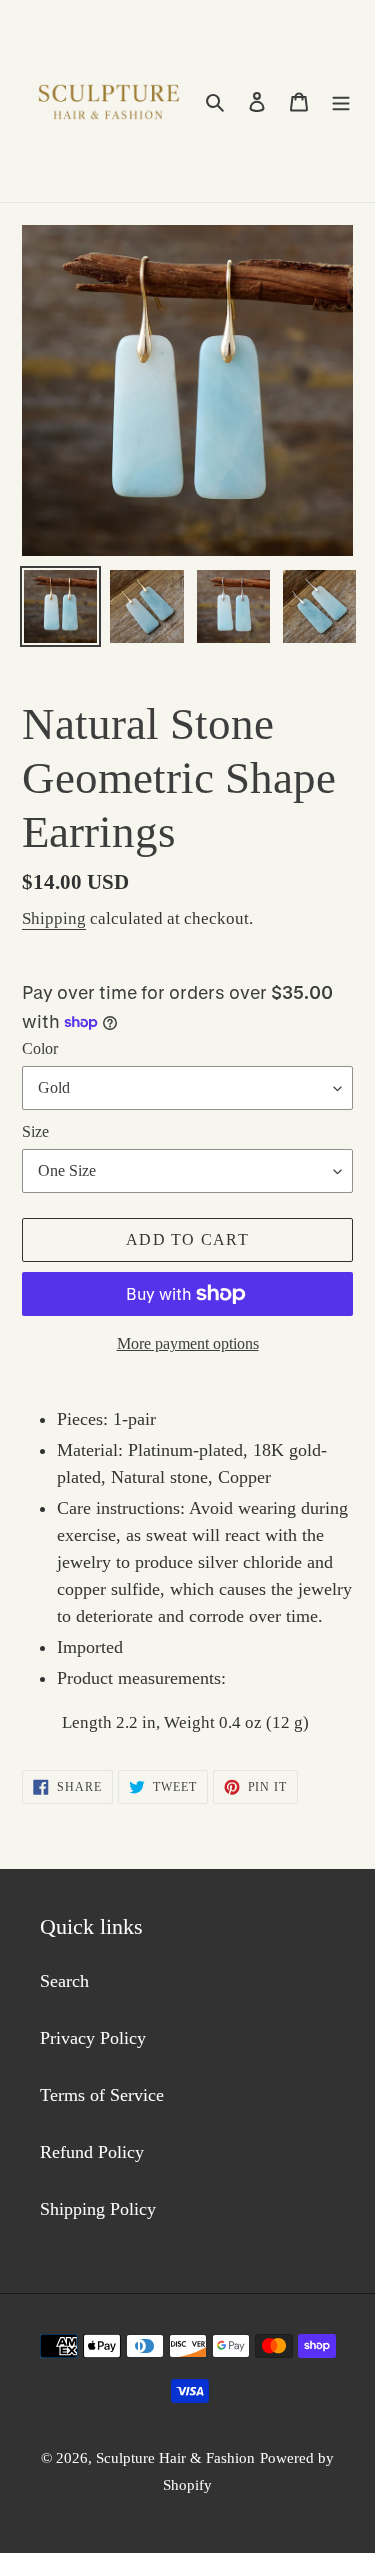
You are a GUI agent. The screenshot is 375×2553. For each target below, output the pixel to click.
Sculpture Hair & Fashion (175, 2458)
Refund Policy (92, 2152)
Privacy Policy (93, 2038)
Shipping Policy (98, 2209)
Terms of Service (102, 2095)
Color (40, 1048)
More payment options (188, 1343)
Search (64, 1981)
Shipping (54, 918)
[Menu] (341, 101)
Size (35, 1131)
